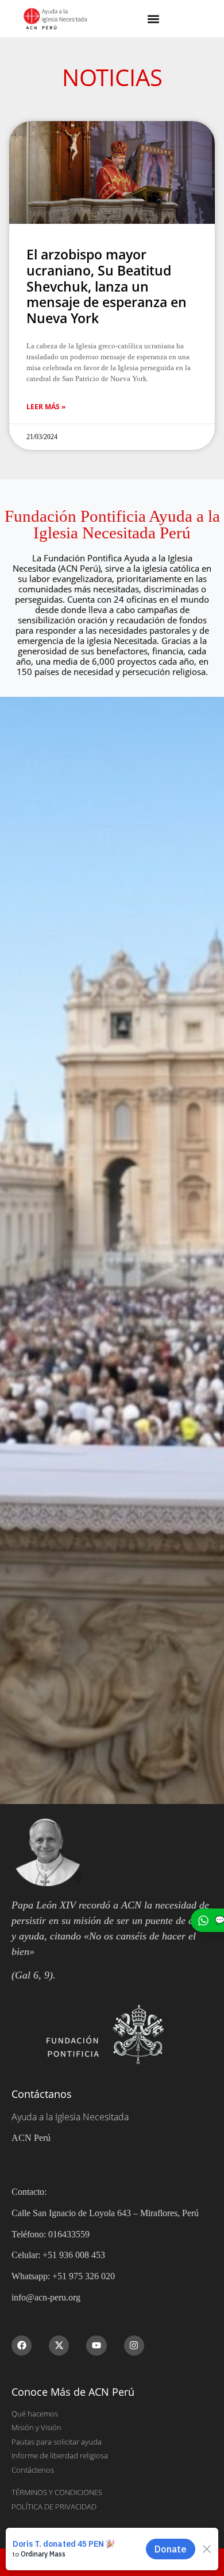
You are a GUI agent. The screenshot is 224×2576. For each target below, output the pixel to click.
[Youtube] (96, 2346)
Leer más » (46, 407)
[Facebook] (22, 2346)
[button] (153, 19)
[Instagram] (134, 2346)
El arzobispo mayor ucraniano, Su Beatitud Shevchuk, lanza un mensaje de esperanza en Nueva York (107, 286)
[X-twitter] (59, 2346)
